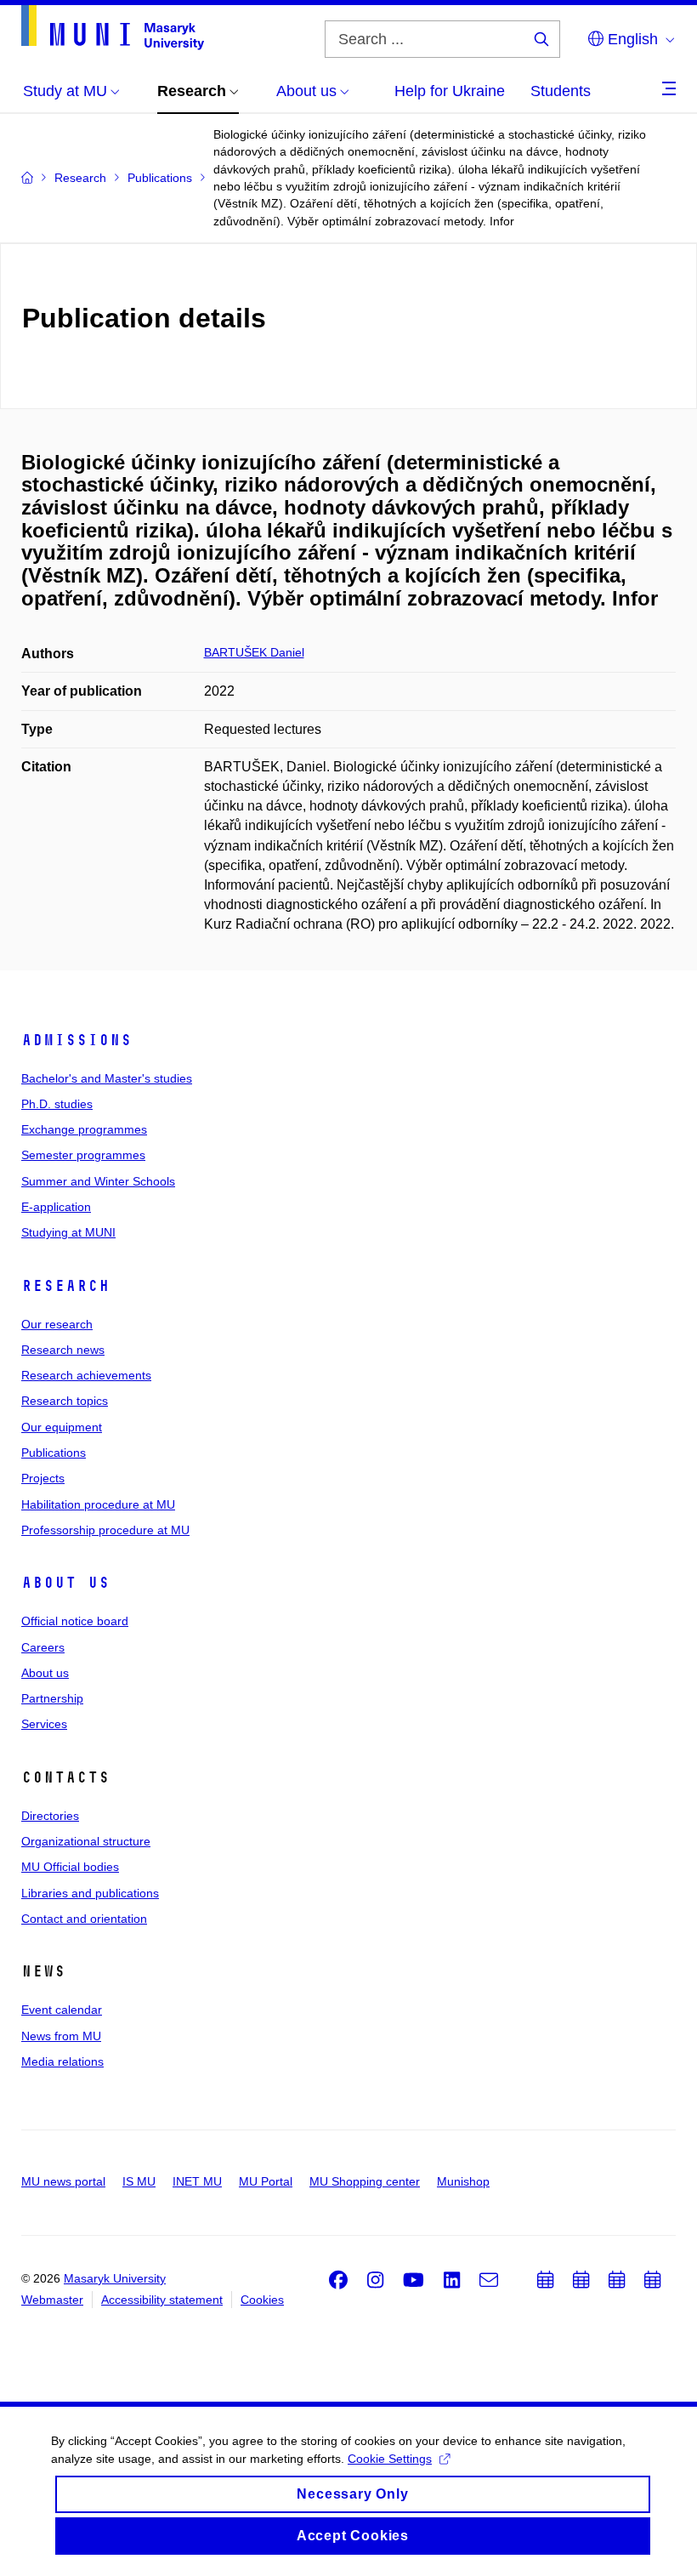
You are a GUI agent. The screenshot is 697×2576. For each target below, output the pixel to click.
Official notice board (75, 1621)
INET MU (197, 2181)
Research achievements (86, 1375)
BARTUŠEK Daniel (254, 652)
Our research (57, 1324)
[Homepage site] (113, 28)
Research (65, 1286)
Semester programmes (83, 1155)
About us (65, 1583)
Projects (43, 1478)
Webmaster (52, 2300)
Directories (50, 1816)
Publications (54, 1453)
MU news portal (63, 2181)
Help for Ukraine (450, 91)
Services (44, 1724)
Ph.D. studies (57, 1104)
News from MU (61, 2036)
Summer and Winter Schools (98, 1181)
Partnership (52, 1698)
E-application (56, 1207)
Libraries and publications (90, 1893)
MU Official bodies (70, 1867)
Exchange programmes (84, 1129)
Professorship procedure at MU (105, 1530)
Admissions (76, 1040)
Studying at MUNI (68, 1232)
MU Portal (266, 2181)
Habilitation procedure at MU (98, 1504)
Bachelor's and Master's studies (107, 1078)
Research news (63, 1350)
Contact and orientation (84, 1919)
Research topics (65, 1401)
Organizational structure (86, 1841)
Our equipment (62, 1427)
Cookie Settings (390, 2459)
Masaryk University (115, 2278)
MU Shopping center (365, 2181)
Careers (43, 1647)
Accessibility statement (162, 2300)
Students (561, 91)
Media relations (62, 2061)
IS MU (139, 2181)
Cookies (262, 2300)
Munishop (463, 2181)
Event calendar (62, 2010)
